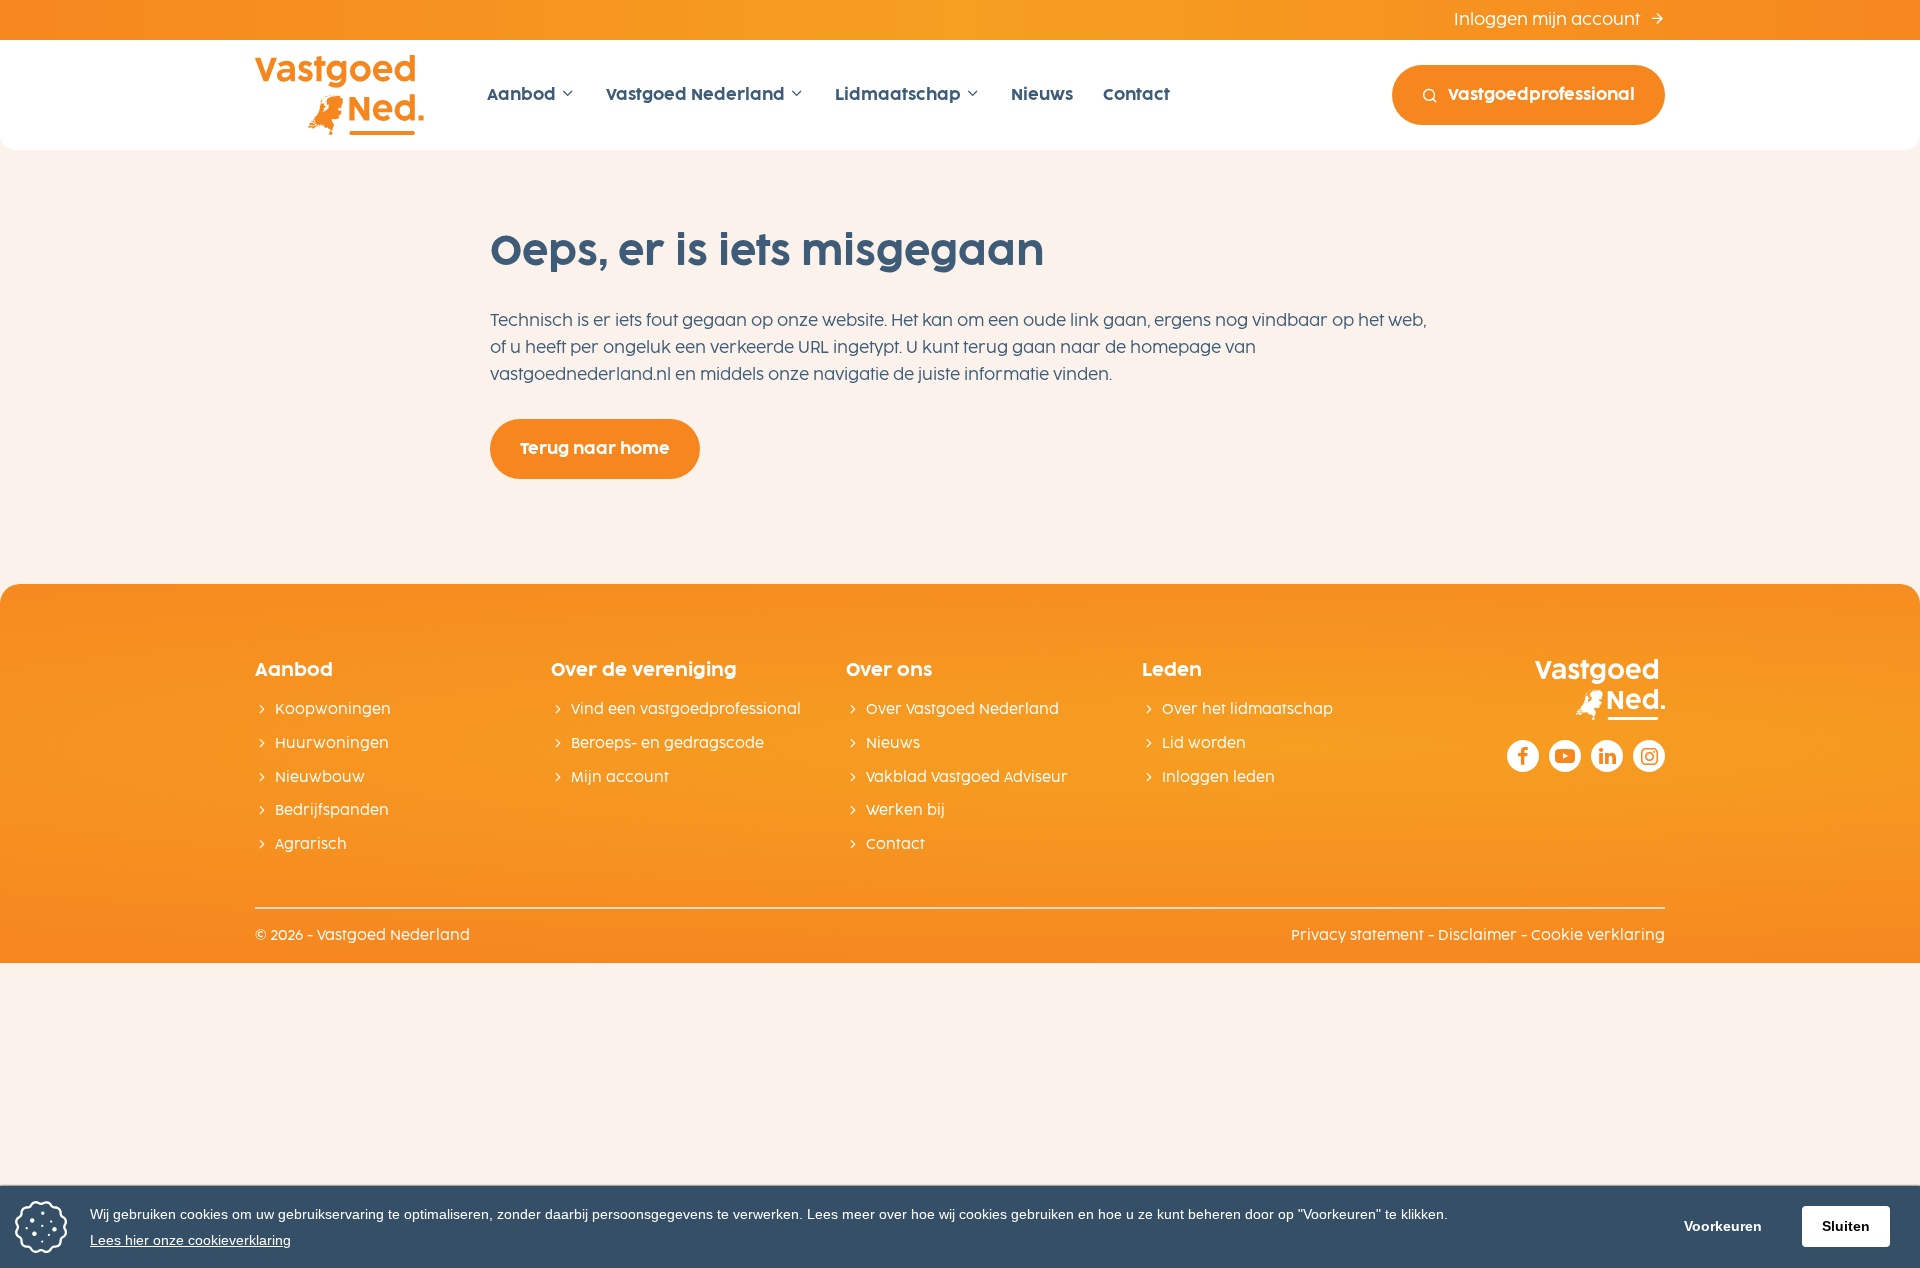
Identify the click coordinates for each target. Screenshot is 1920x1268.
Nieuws (1042, 94)
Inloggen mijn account (1549, 19)
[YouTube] (1565, 756)
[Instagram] (1649, 756)
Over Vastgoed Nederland (962, 709)
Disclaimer (1477, 935)
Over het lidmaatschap (1247, 709)
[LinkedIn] (1607, 756)
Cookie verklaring (1598, 935)
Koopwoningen (333, 709)
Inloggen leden (1218, 777)
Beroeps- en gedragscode (667, 743)
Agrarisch (311, 844)
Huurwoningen (332, 743)
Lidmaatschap (900, 94)
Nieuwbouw (320, 777)
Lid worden (1204, 743)
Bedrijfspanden (332, 810)
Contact (1136, 94)
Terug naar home (595, 448)
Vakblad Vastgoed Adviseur (967, 777)
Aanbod (523, 94)
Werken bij (905, 810)
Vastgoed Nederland (697, 94)
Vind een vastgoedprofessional (686, 709)
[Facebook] (1523, 756)
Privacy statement (1357, 935)
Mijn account (620, 777)
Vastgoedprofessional (1541, 94)
